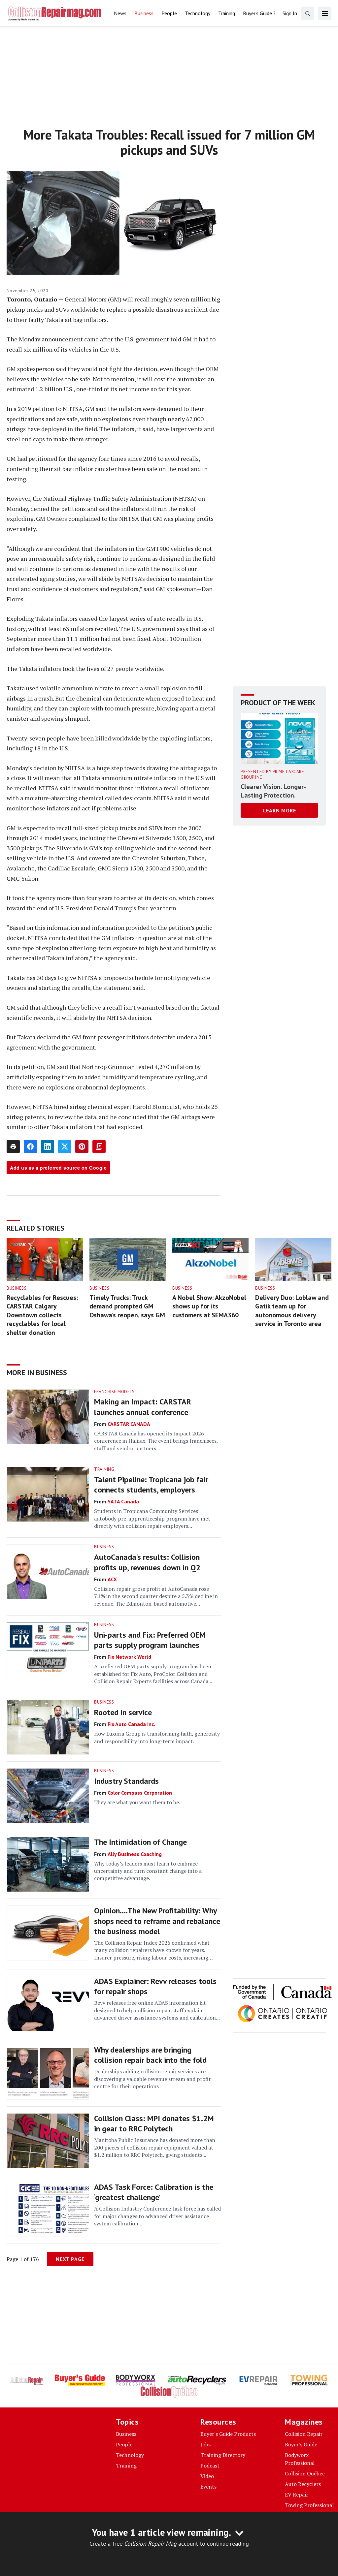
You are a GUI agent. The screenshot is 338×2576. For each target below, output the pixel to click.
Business (17, 1288)
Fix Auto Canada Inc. (131, 1724)
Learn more (280, 810)
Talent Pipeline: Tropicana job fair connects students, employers (151, 1485)
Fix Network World (129, 1657)
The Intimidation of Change (140, 1842)
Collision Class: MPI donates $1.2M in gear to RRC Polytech (154, 2123)
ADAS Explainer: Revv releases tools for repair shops (155, 1986)
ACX (112, 1579)
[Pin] (82, 1147)
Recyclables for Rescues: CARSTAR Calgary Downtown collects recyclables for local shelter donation (42, 1315)
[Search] (308, 13)
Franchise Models (114, 1392)
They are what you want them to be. (137, 1802)
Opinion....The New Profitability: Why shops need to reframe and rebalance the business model (157, 1921)
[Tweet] (65, 1147)
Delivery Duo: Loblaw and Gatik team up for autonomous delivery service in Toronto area (292, 1311)
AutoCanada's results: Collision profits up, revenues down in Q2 (147, 1562)
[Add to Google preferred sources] (99, 1147)
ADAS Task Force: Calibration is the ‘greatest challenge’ (154, 2192)
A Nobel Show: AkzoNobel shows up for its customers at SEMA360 (209, 1306)
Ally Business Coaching (135, 1854)
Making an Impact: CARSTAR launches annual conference (143, 1407)
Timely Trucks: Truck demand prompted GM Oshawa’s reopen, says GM (127, 1306)
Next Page (70, 2259)
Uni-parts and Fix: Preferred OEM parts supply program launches (150, 1640)
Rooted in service (123, 1712)
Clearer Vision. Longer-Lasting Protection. (273, 791)
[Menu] (325, 13)
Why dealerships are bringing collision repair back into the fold (150, 2055)
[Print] (13, 1147)
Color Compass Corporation (140, 1793)
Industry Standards (126, 1781)
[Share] (30, 1147)
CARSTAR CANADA (129, 1424)
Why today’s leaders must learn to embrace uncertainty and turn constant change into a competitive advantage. (148, 1871)
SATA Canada (123, 1501)
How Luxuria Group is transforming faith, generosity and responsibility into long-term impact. (157, 1737)
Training (104, 1469)
